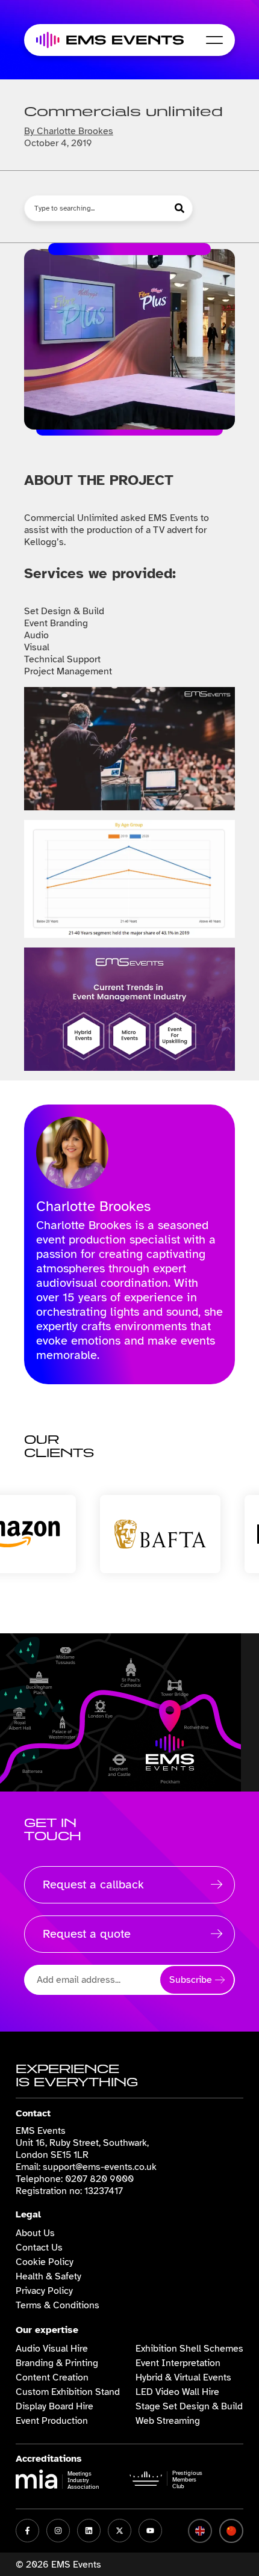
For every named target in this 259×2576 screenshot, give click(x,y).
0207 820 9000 (99, 2179)
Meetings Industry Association (83, 2480)
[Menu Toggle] (214, 40)
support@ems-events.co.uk (100, 2167)
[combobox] (96, 208)
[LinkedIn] (89, 2531)
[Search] (181, 208)
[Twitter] (120, 2531)
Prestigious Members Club (187, 2479)
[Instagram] (58, 2531)
